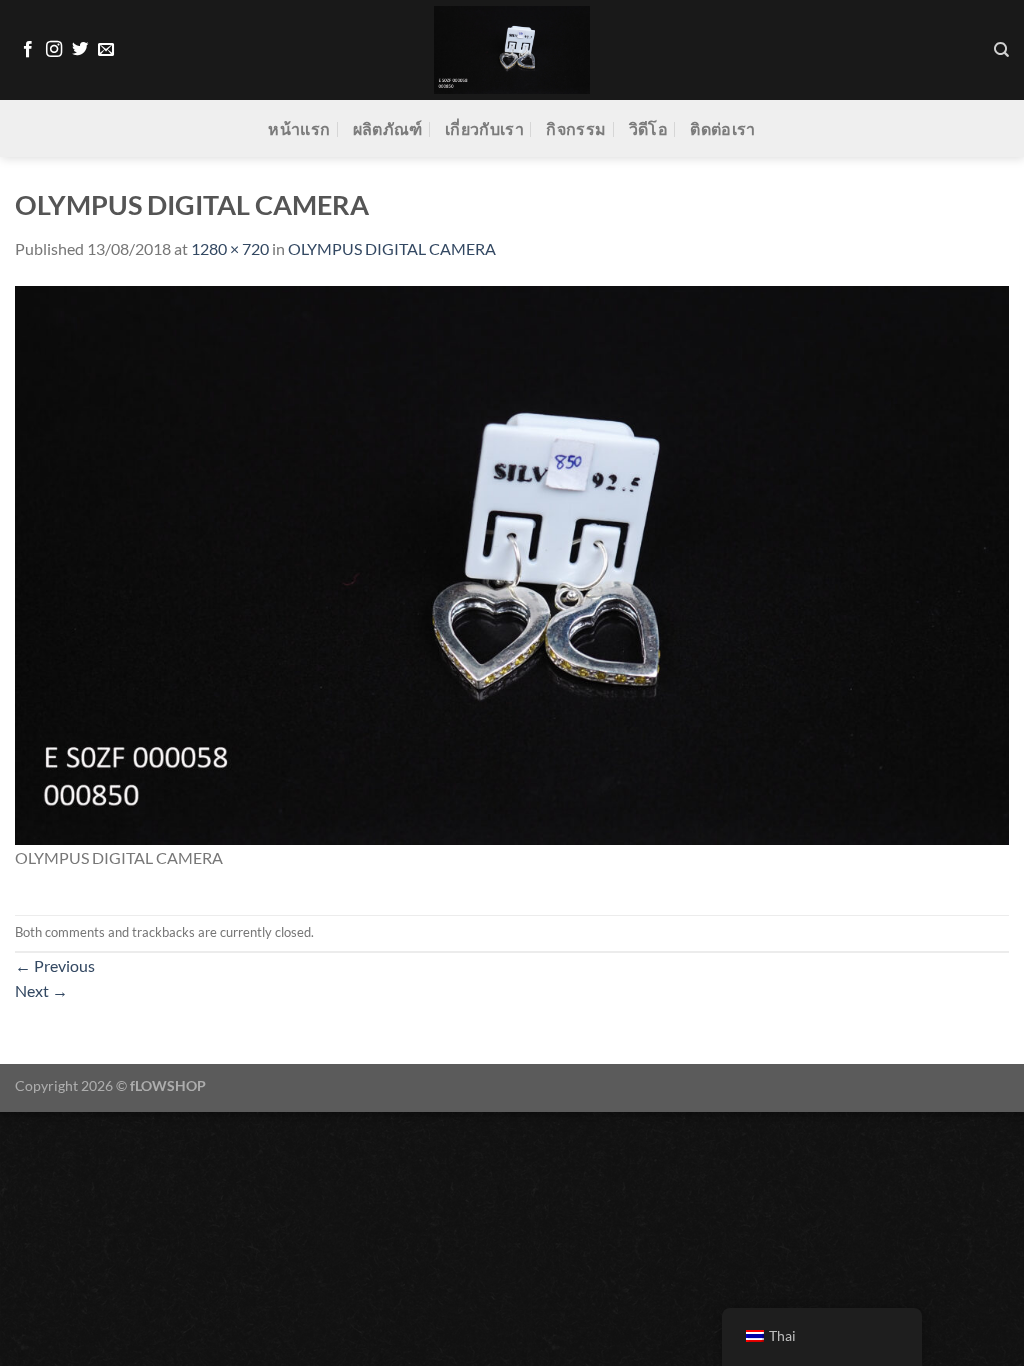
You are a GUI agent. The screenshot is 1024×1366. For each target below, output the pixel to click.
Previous (55, 965)
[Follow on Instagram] (54, 50)
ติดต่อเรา (722, 128)
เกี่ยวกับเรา (484, 128)
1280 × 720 (230, 248)
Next (41, 990)
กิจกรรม (576, 128)
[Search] (1001, 50)
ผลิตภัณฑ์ (388, 128)
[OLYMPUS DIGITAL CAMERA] (512, 562)
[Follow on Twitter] (80, 50)
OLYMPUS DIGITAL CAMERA (392, 248)
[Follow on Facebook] (28, 50)
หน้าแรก (299, 128)
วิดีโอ (648, 128)
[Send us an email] (106, 50)
